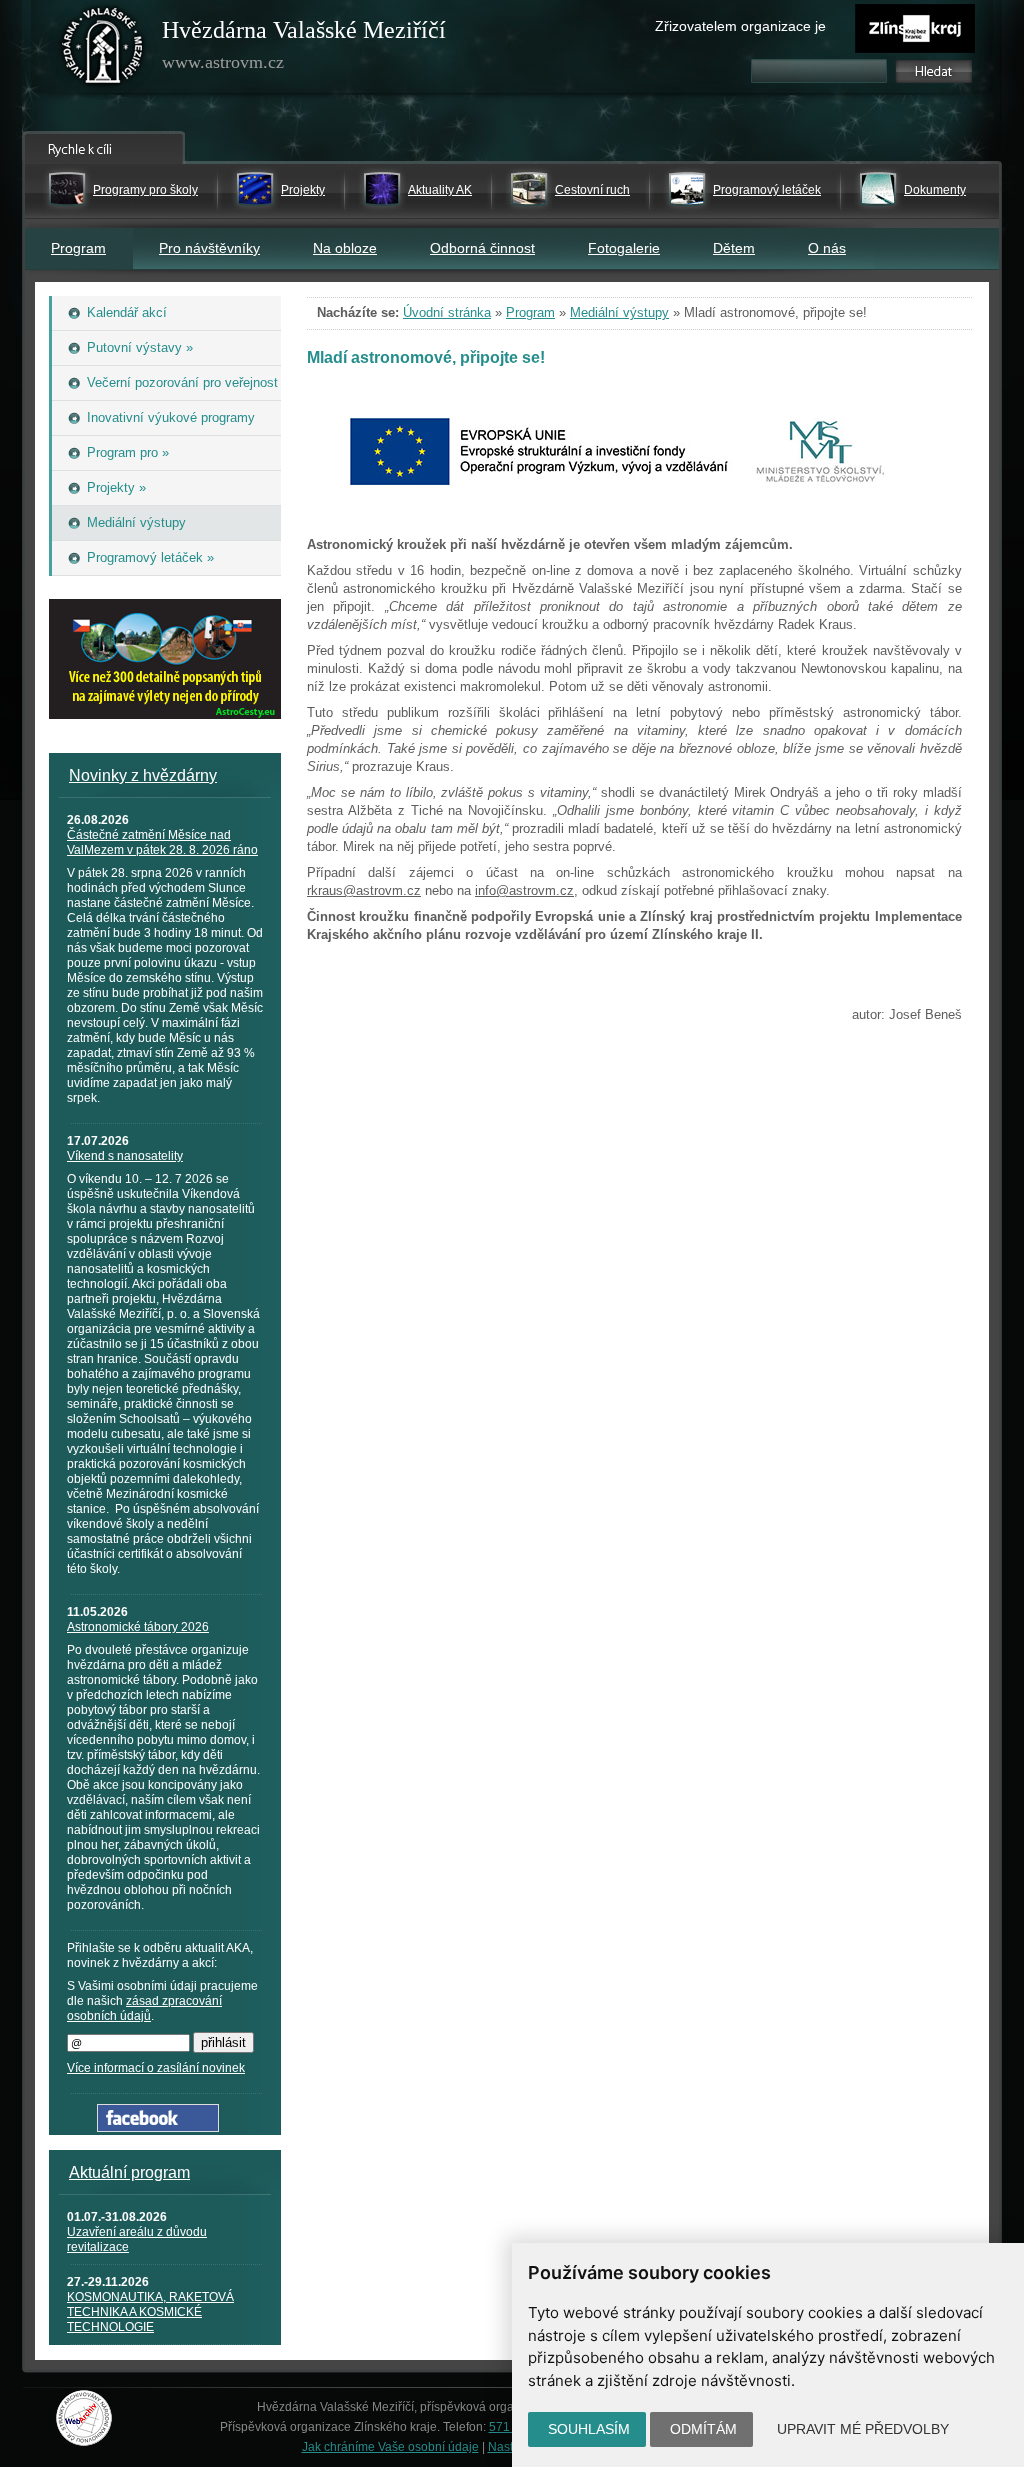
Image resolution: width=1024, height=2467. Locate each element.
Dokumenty (935, 190)
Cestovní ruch (592, 190)
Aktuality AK (440, 190)
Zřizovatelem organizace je (740, 26)
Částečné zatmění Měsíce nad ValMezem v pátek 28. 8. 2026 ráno (162, 842)
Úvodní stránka (447, 312)
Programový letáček (767, 190)
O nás (827, 248)
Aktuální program (129, 2172)
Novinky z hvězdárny (143, 775)
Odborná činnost (482, 248)
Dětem (734, 248)
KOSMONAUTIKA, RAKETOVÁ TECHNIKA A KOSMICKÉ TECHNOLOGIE (150, 2312)
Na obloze (345, 248)
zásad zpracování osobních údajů (144, 2008)
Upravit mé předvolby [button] (863, 2429)
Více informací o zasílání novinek (156, 2068)
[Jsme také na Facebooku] (158, 2127)
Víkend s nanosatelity (125, 1156)
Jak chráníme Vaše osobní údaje (390, 2447)
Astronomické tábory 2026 (138, 1627)
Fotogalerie (624, 248)
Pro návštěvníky (209, 248)
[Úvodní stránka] (103, 50)
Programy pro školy (145, 190)
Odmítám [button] (703, 2429)
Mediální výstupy (619, 312)
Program (78, 248)
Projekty (303, 190)
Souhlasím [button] (589, 2429)
